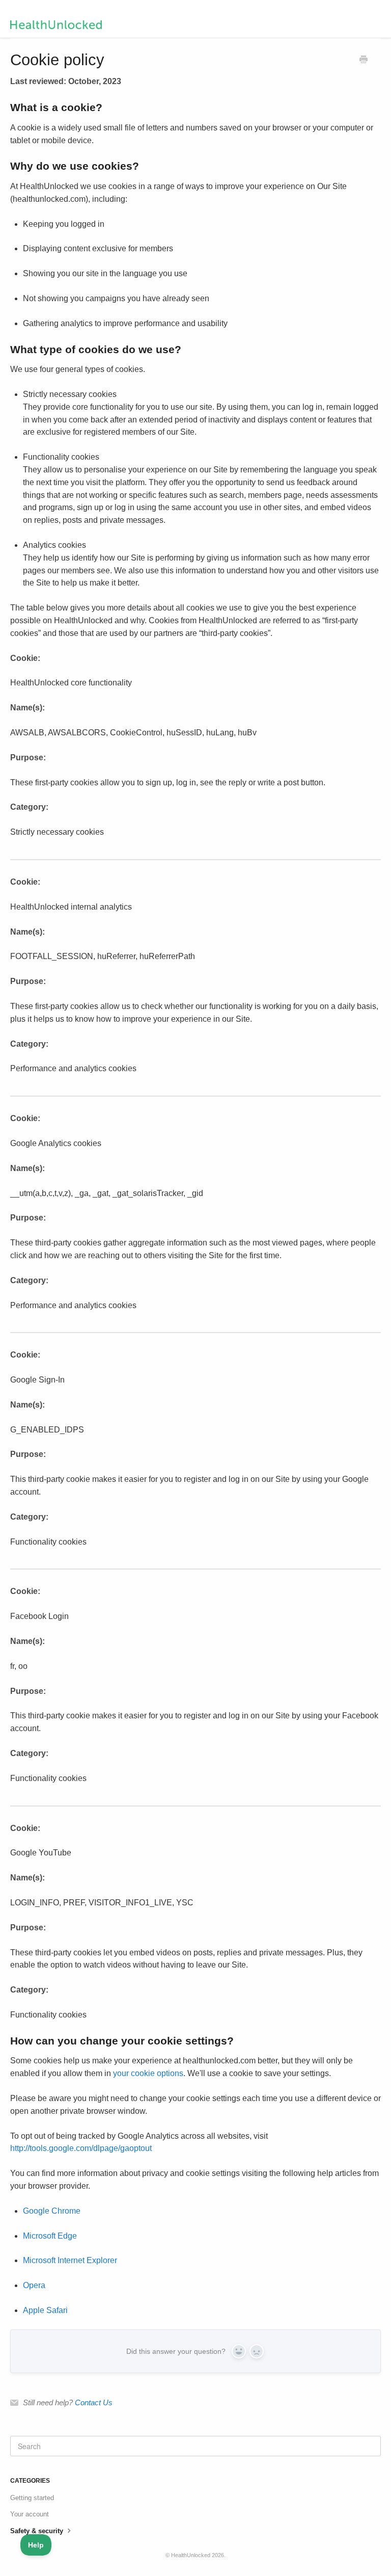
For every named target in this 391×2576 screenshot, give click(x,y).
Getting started (32, 2498)
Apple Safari (45, 2310)
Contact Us (94, 2402)
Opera (34, 2285)
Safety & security (38, 2531)
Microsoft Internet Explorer (70, 2260)
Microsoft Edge (50, 2236)
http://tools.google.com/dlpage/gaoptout (81, 2148)
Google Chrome (52, 2211)
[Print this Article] (364, 61)
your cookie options (148, 2073)
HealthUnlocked (191, 2555)
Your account (30, 2514)
